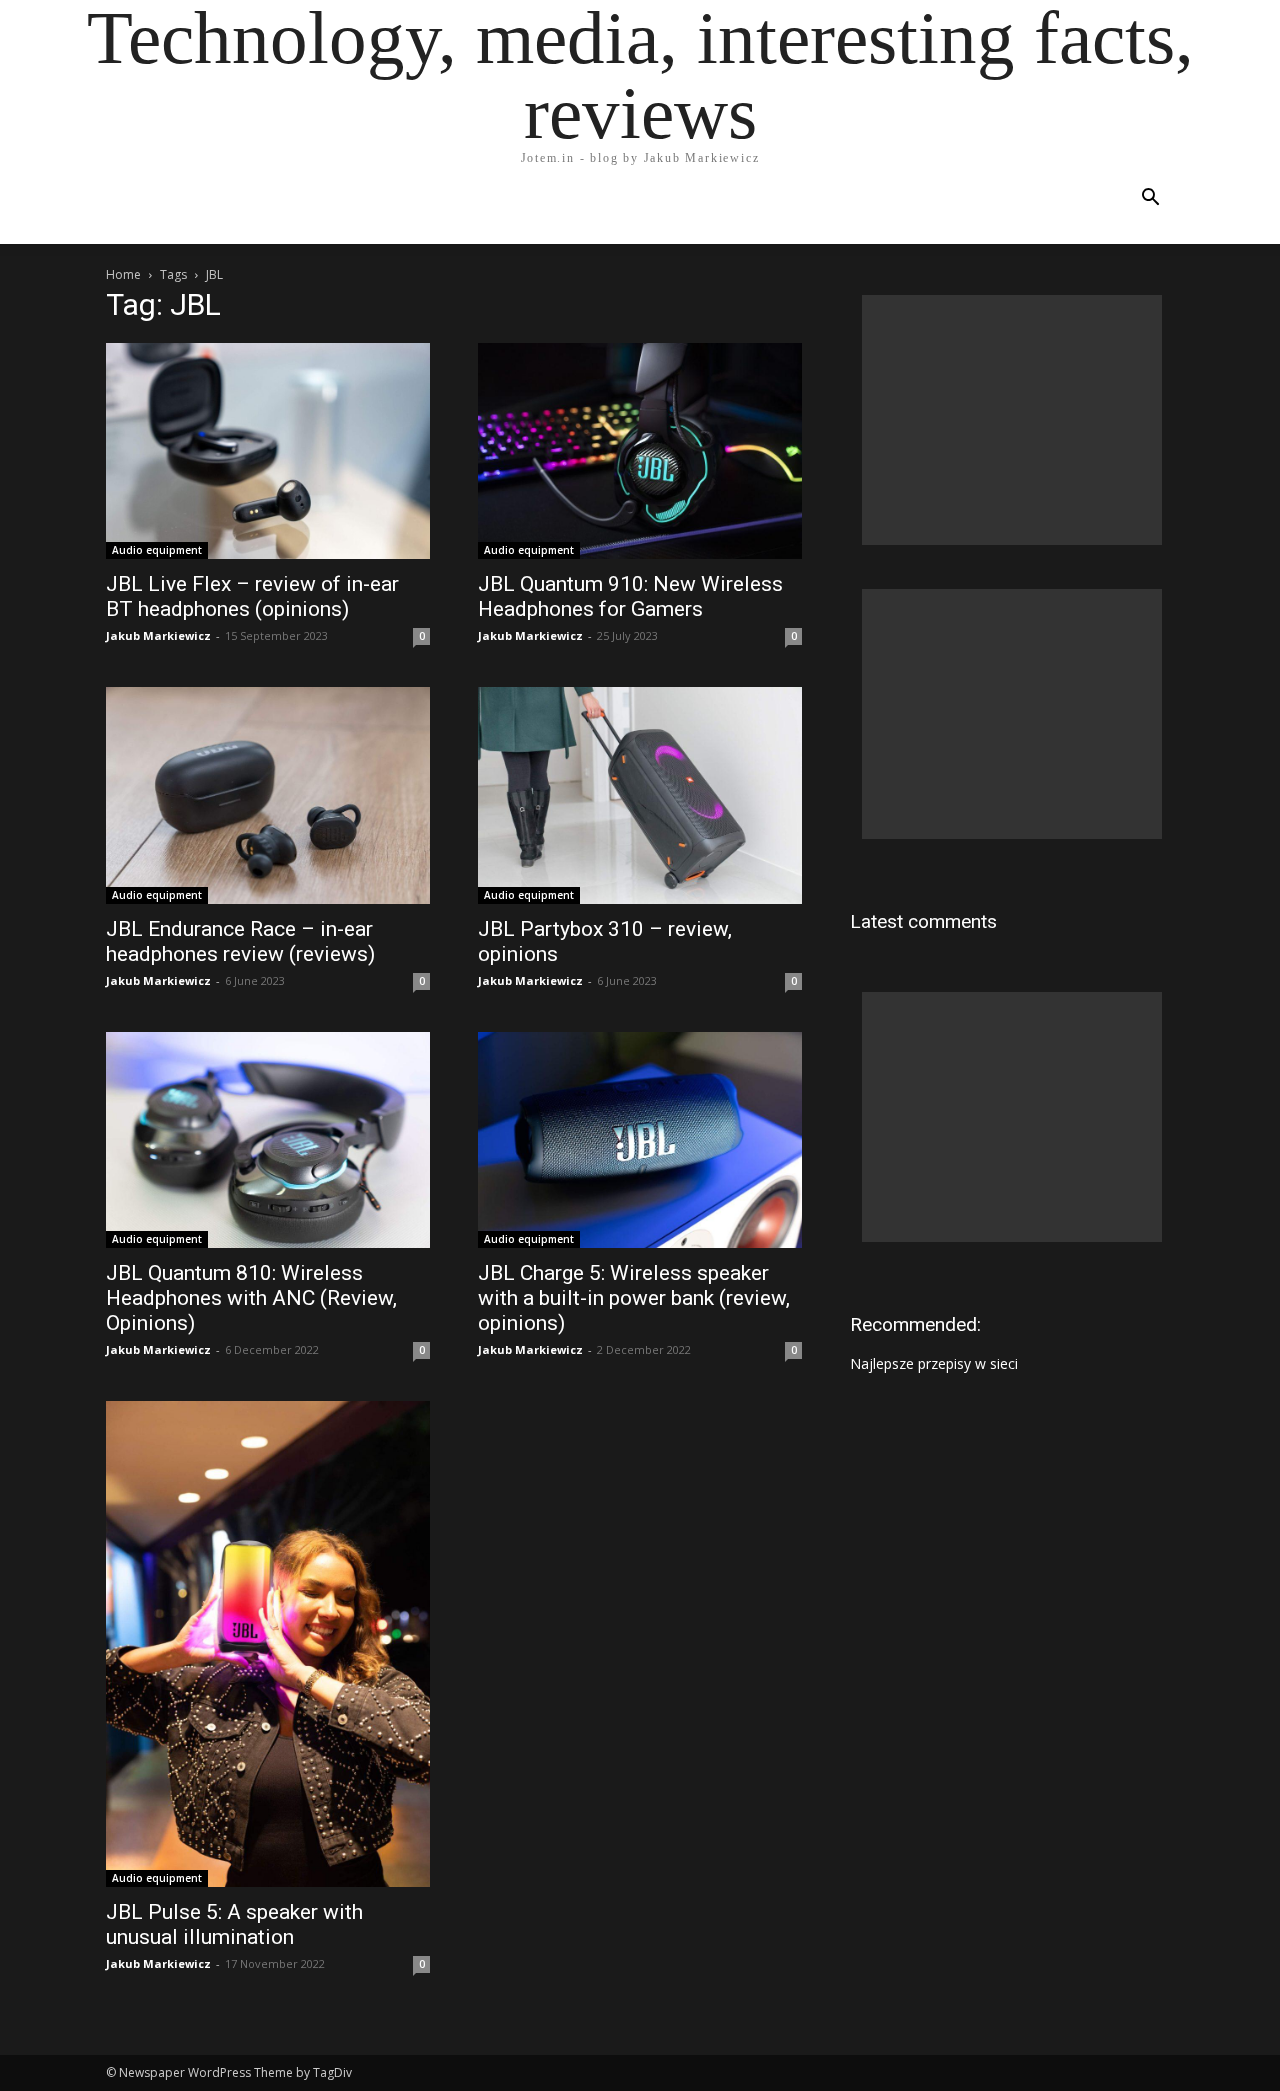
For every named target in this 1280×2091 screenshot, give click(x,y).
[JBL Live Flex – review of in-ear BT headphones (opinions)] (268, 451)
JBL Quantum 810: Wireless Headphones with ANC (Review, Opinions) (251, 1298)
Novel (731, 208)
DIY (572, 208)
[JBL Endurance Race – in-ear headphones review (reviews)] (268, 795)
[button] (1150, 199)
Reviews (417, 208)
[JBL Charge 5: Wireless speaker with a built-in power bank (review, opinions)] (640, 1140)
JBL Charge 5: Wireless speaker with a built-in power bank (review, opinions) (634, 1298)
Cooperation (834, 208)
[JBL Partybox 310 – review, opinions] (640, 795)
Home (141, 208)
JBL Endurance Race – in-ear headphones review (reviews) (240, 941)
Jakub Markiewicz (158, 635)
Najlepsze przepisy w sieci (934, 1363)
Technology (311, 208)
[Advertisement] (1012, 420)
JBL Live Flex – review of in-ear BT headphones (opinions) (252, 596)
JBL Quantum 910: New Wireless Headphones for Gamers (630, 596)
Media (212, 208)
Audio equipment (157, 550)
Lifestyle (645, 208)
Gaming (504, 208)
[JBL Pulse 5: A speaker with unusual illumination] (268, 1644)
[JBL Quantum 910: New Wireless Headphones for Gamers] (640, 451)
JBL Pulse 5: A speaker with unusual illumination (234, 1924)
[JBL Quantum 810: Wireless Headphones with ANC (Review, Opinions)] (268, 1140)
